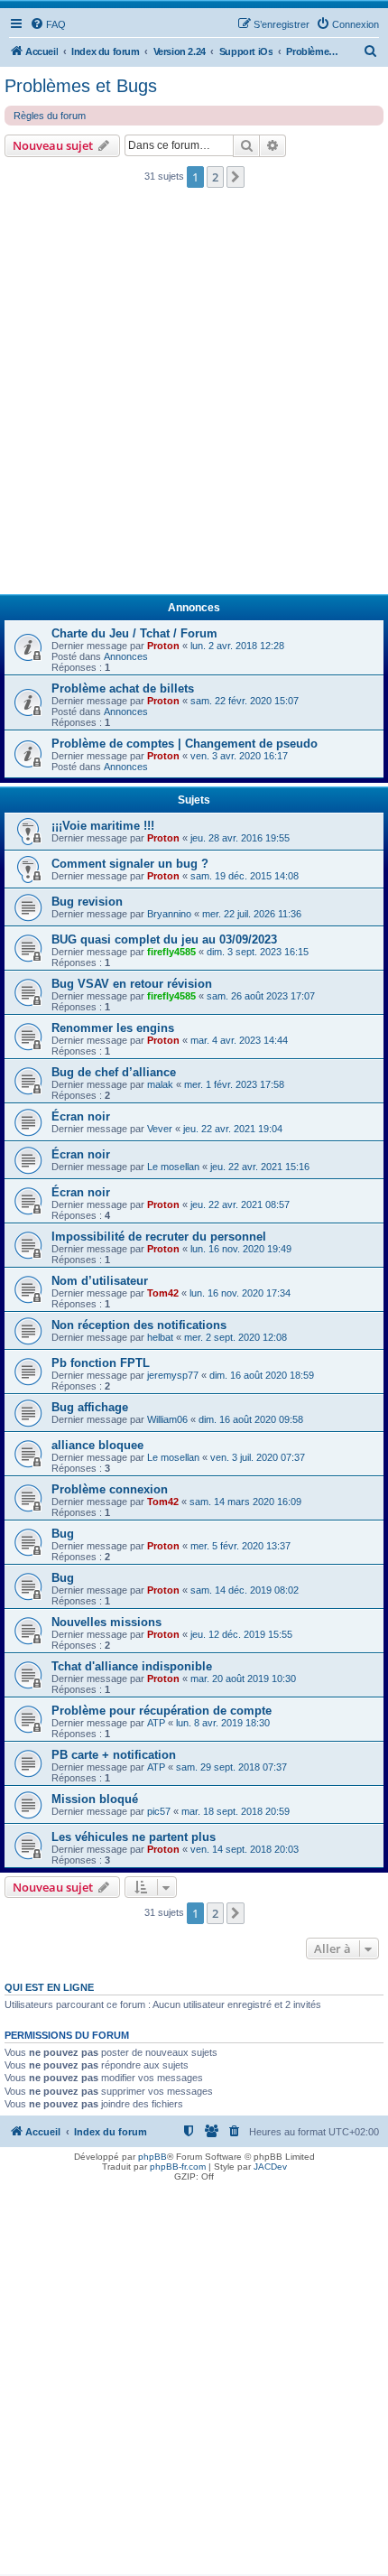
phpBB (152, 2157)
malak (160, 1084)
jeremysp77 (173, 1375)
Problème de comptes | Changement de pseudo (185, 744)
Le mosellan (173, 1167)
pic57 (159, 1811)
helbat (160, 1337)
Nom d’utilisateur (100, 1281)
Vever (160, 1129)
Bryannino (169, 914)
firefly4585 (171, 952)
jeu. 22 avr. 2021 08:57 (240, 1204)
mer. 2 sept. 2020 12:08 (236, 1337)
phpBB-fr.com (178, 2167)
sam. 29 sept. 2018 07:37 (231, 1767)
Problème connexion (110, 1489)
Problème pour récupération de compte (162, 1711)
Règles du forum (50, 116)
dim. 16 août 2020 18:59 (262, 1375)
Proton (163, 646)
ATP (156, 1723)
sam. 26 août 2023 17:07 (261, 996)
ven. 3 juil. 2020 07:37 (258, 1457)
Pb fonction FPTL (101, 1363)
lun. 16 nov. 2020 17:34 (240, 1293)
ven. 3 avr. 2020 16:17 (239, 756)
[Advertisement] (194, 396)
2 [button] (215, 177)
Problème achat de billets (123, 688)
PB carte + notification (114, 1755)
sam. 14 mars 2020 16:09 (245, 1502)
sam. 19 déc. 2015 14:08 (245, 876)
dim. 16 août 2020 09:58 (251, 1419)
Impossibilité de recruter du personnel (159, 1237)
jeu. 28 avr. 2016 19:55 (240, 838)
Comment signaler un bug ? (130, 864)
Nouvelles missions (106, 1622)
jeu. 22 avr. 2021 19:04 (233, 1129)
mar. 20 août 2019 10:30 (243, 1679)
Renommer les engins (113, 1028)
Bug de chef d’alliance (114, 1072)
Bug (63, 1534)
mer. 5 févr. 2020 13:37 (240, 1546)
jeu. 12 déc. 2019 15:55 (241, 1634)
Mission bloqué (95, 1799)
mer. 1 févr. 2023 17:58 (234, 1084)
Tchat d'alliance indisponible (132, 1666)
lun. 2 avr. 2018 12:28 (237, 646)
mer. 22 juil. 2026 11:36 (252, 914)
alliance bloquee (97, 1445)
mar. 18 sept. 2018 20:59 (236, 1811)
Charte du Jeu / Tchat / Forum (134, 633)
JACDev (270, 2167)
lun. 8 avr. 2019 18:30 (223, 1723)
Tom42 (163, 1293)
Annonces (126, 656)
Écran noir (81, 1116)
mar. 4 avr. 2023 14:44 (239, 1040)
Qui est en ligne (49, 1987)
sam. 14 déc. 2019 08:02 (245, 1590)
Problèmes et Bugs (81, 86)
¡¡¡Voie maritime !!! (103, 826)
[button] (236, 177)
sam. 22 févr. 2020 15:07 (245, 701)
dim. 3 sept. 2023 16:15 (258, 952)
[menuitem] (48, 24)
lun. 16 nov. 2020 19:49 (241, 1249)
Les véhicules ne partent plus (134, 1837)
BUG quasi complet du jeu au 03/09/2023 (164, 939)
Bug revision (87, 902)
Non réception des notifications (139, 1325)
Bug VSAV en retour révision (132, 984)
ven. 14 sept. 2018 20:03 (245, 1849)
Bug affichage (90, 1407)
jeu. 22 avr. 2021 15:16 (260, 1167)
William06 (167, 1419)
